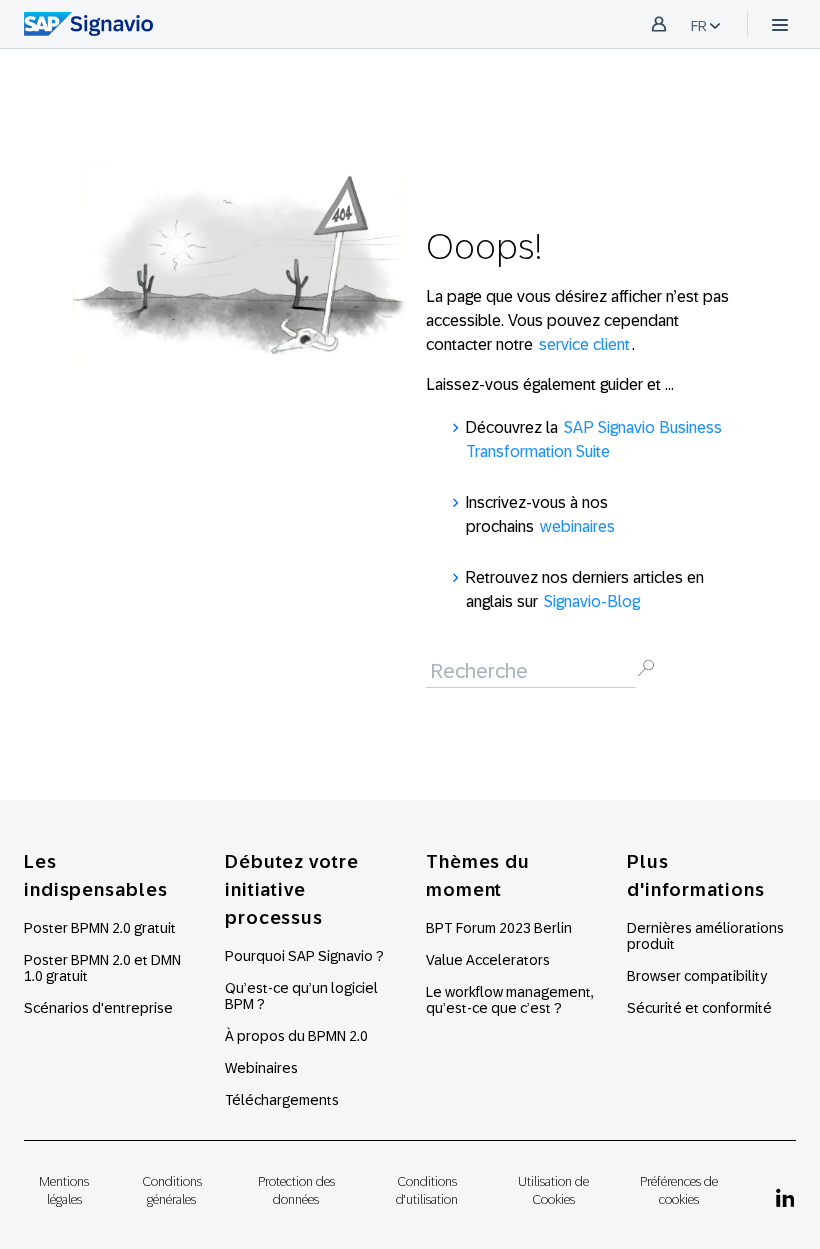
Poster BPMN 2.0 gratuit (100, 928)
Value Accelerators (488, 960)
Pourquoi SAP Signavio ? (304, 956)
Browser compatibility (697, 976)
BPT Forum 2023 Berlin (499, 928)
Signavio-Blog (592, 601)
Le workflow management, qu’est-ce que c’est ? (510, 1000)
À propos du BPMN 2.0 (296, 1036)
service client (584, 344)
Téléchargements (282, 1100)
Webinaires (261, 1068)
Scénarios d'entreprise (98, 1008)
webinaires (577, 526)
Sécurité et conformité (699, 1008)
